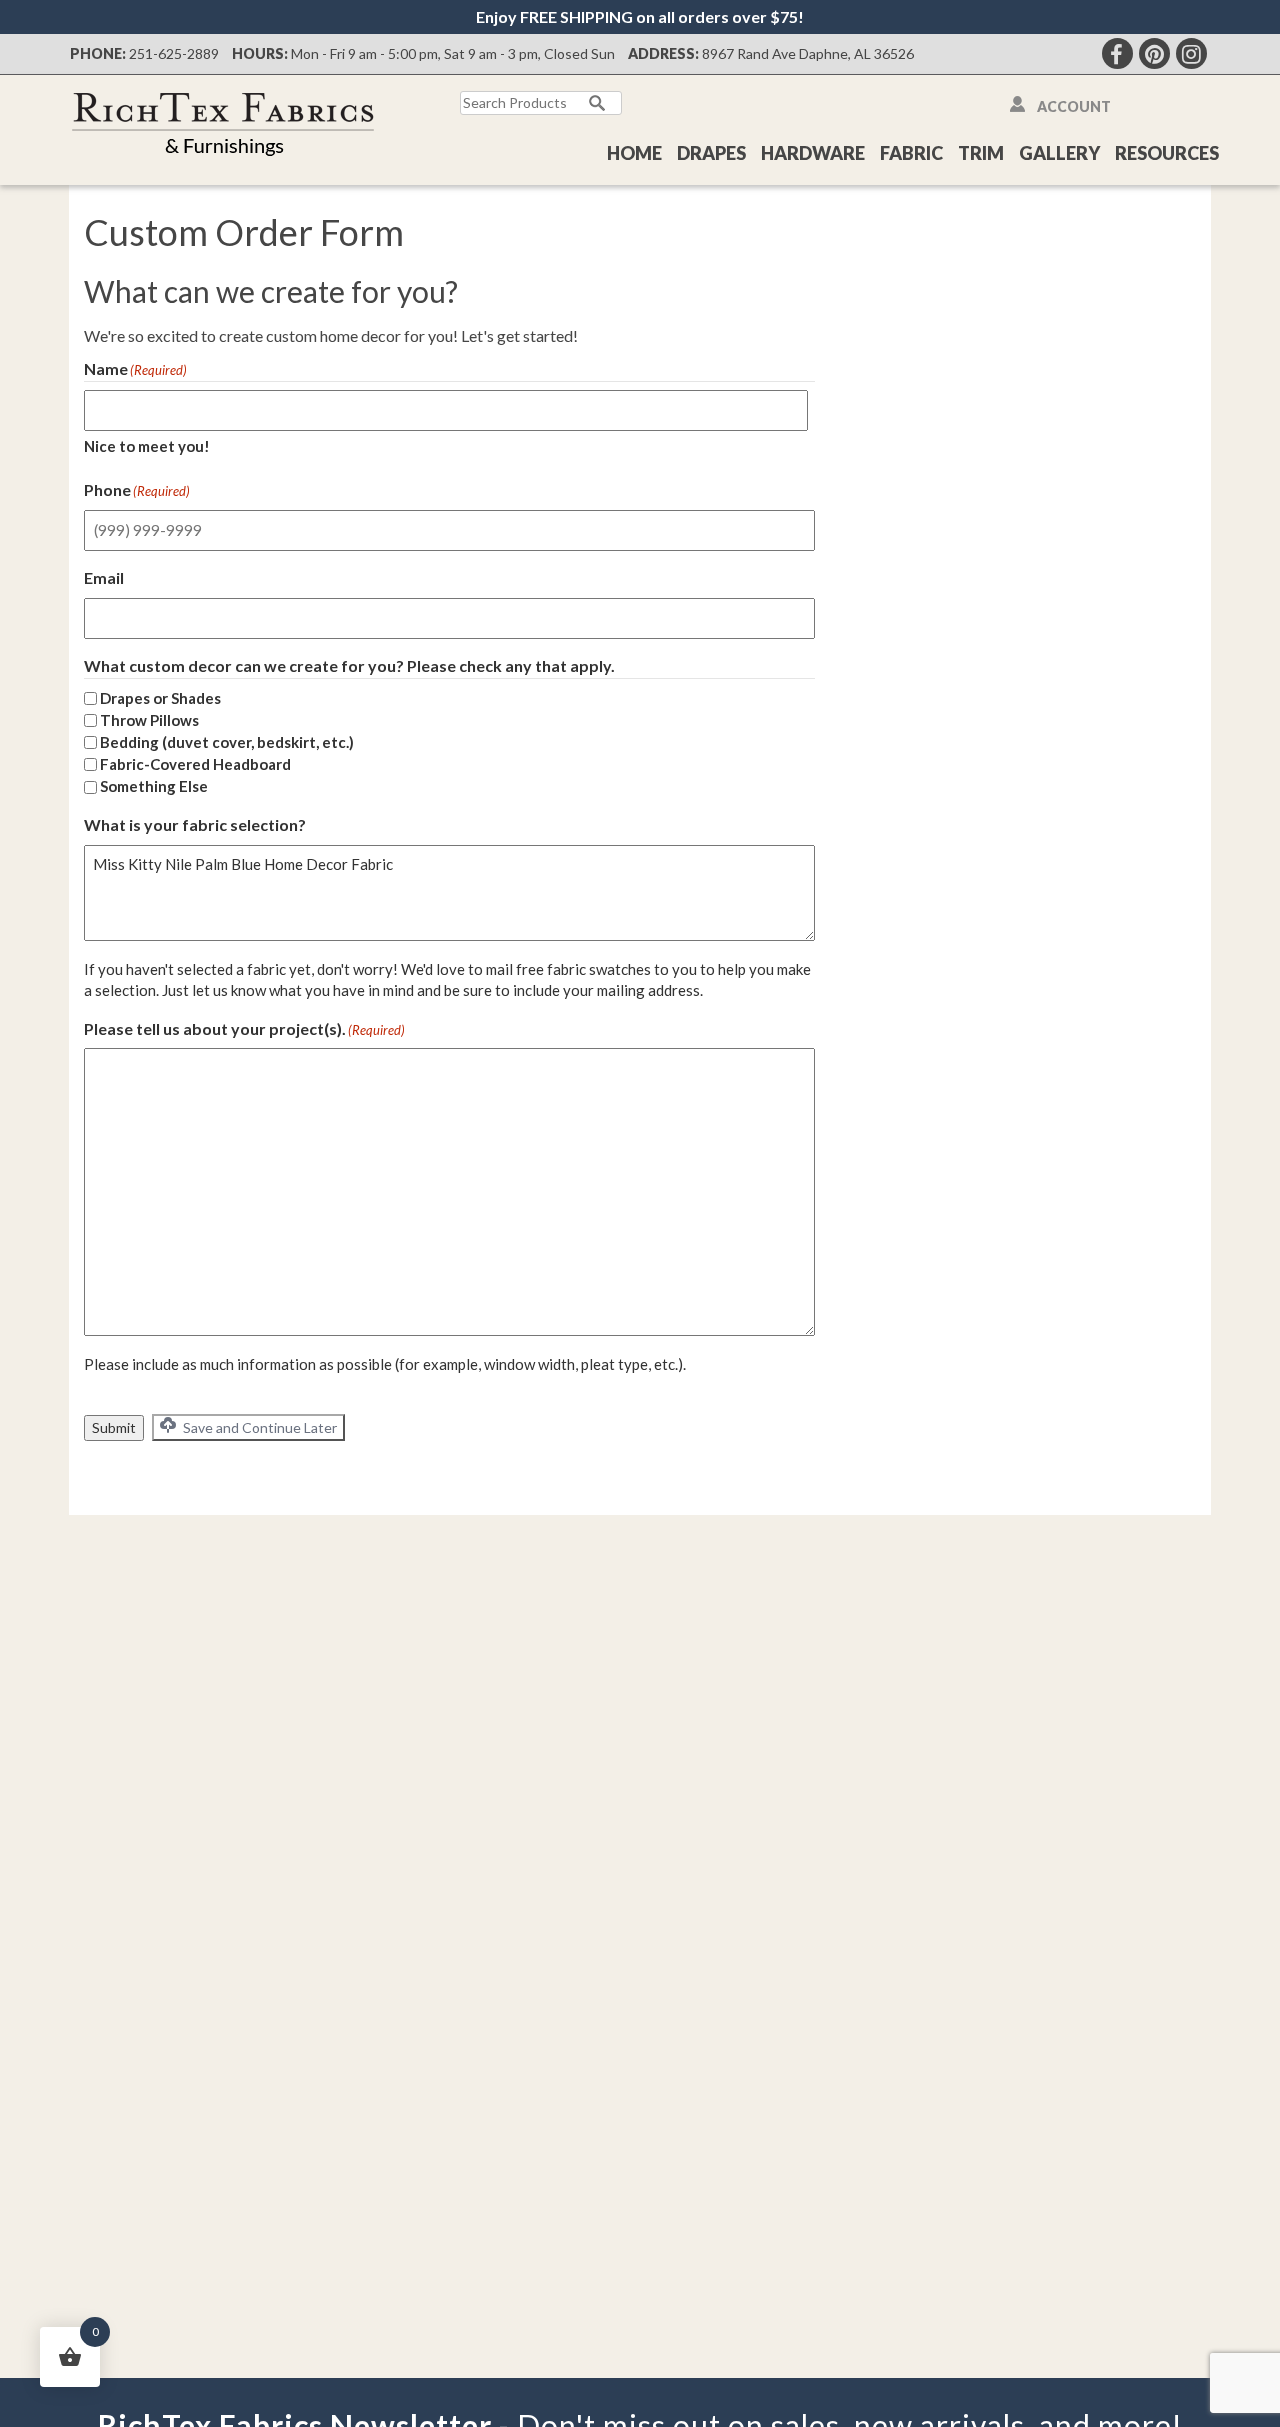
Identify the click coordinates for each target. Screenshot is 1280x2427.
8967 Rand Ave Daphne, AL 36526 (808, 53)
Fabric (911, 153)
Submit (114, 1427)
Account (1074, 106)
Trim (981, 153)
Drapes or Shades (160, 698)
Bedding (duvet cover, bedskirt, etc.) (227, 742)
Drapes (711, 153)
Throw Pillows (149, 720)
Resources (1167, 153)
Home (634, 153)
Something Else (154, 786)
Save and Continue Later (258, 1427)
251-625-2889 (174, 53)
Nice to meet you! (147, 446)
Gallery (1059, 153)
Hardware (813, 153)
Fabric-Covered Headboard (195, 764)
